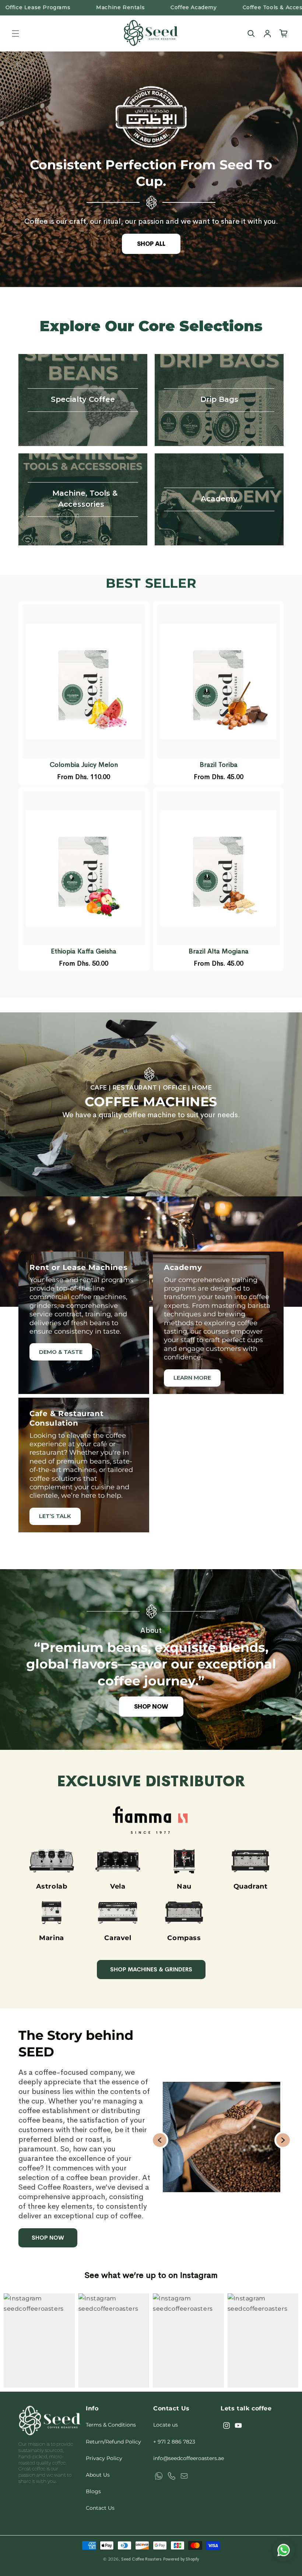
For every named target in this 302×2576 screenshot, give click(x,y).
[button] (15, 33)
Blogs (93, 2491)
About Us (98, 2475)
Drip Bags (219, 400)
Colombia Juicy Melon (84, 765)
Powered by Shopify (181, 2559)
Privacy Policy (104, 2458)
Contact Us (100, 2508)
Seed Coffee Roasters (141, 2559)
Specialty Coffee (83, 400)
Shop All (151, 244)
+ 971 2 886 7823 (174, 2442)
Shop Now (151, 1707)
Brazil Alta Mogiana (219, 951)
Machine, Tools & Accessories (85, 499)
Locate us (166, 2425)
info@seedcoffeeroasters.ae (189, 2458)
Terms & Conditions (111, 2425)
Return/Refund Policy (113, 2442)
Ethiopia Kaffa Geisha (84, 951)
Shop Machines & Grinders (151, 1969)
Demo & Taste (61, 1352)
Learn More (192, 1378)
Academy (219, 499)
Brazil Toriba (219, 765)
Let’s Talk (55, 1516)
